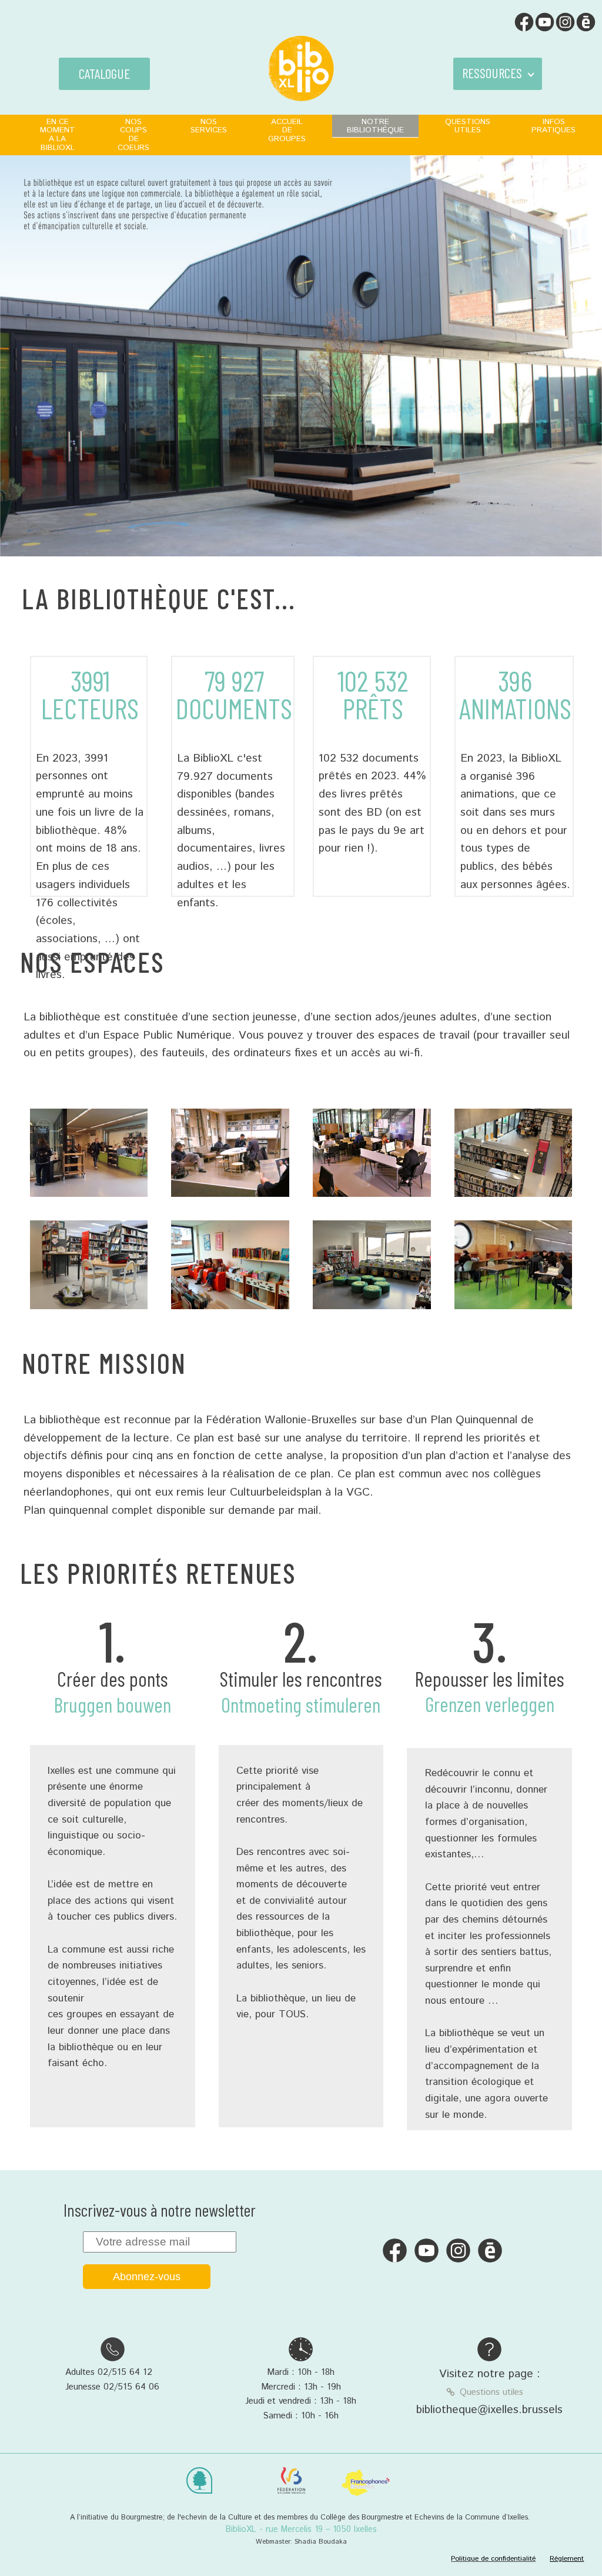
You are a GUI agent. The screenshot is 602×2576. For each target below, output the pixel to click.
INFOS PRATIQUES (553, 126)
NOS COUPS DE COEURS (133, 135)
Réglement (567, 2559)
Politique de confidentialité (493, 2559)
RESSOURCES (492, 73)
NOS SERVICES (209, 126)
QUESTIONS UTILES (468, 126)
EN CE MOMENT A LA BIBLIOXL (58, 135)
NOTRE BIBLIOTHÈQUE (375, 126)
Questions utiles (491, 2393)
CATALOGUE (104, 74)
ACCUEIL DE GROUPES (287, 131)
